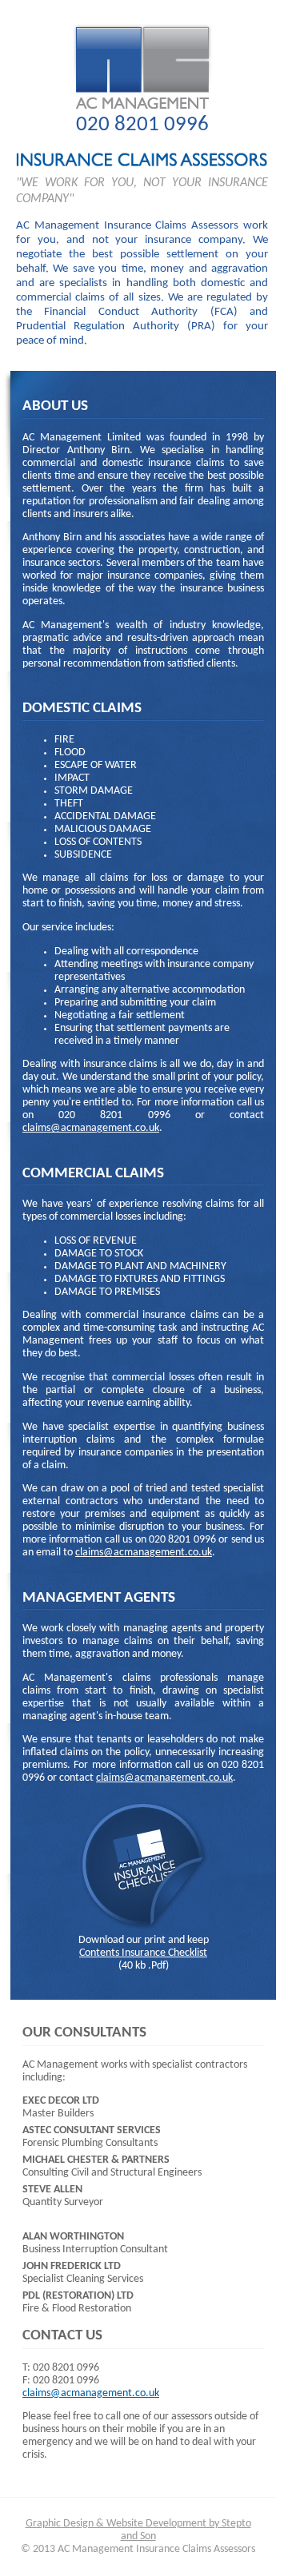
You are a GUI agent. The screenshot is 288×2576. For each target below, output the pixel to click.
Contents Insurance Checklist (143, 1953)
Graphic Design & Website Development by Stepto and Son (138, 2530)
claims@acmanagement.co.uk (91, 1128)
